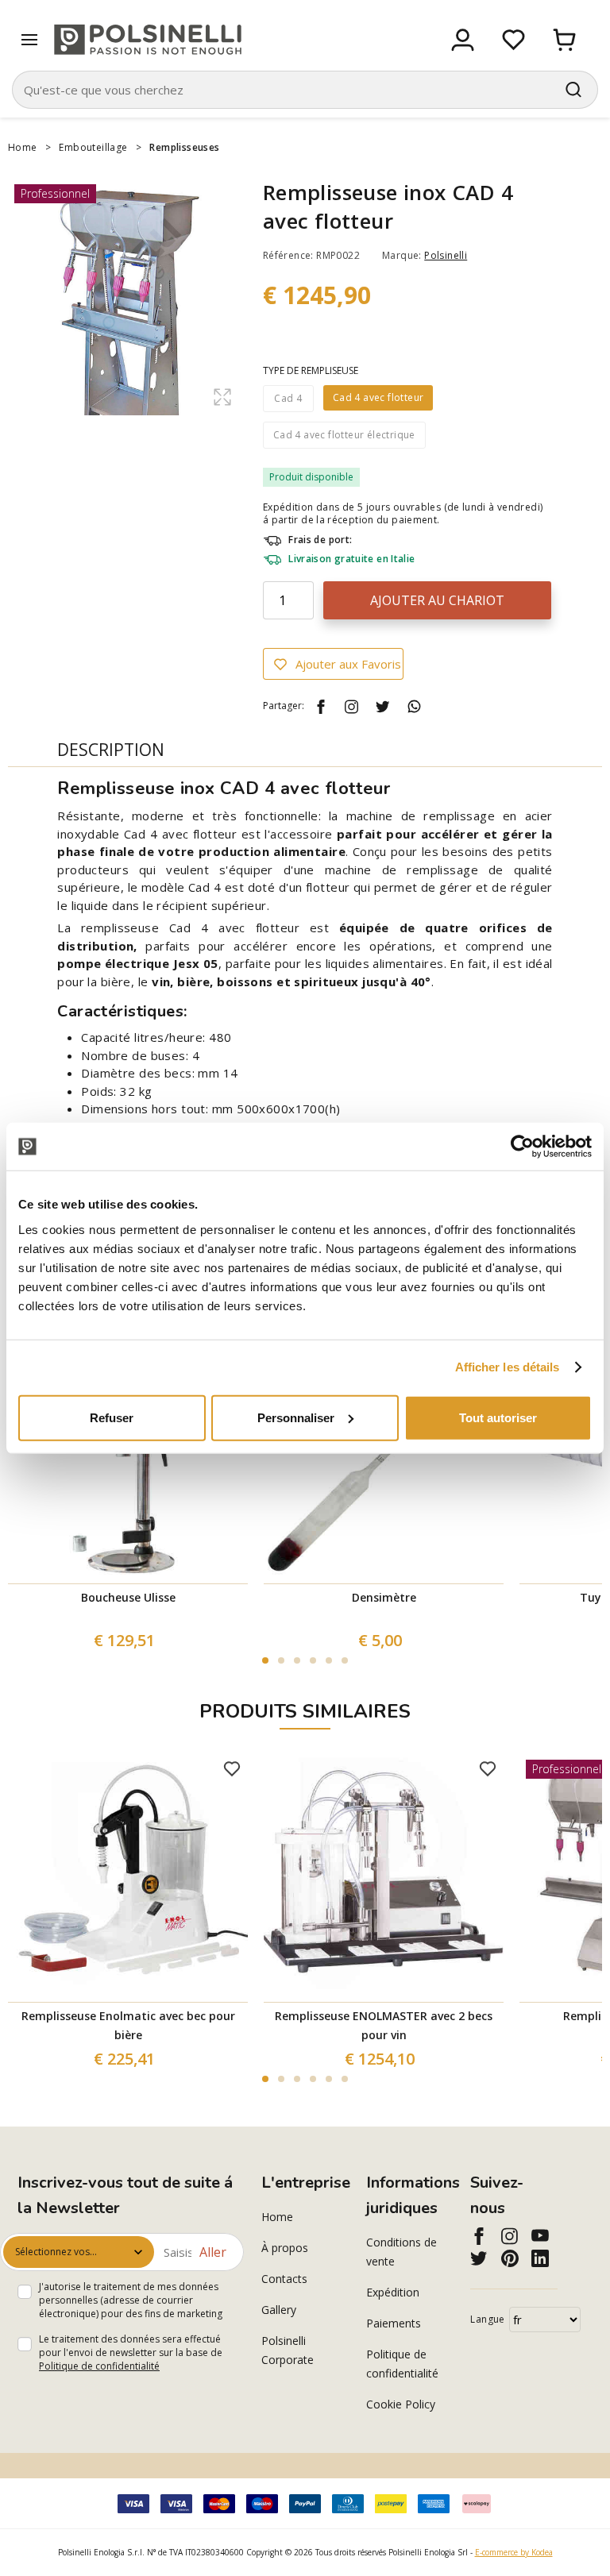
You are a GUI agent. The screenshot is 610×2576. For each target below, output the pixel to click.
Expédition (393, 2292)
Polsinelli (446, 255)
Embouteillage (93, 147)
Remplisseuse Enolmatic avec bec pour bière (128, 2025)
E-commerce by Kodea (514, 2552)
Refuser (112, 1417)
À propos (285, 2248)
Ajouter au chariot (437, 600)
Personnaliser (296, 1417)
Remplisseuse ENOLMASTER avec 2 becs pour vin (384, 2025)
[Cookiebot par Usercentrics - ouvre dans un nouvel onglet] (522, 1147)
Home (23, 147)
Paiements (394, 2323)
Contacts (284, 2279)
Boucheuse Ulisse (128, 1597)
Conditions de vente (402, 2252)
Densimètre (384, 1597)
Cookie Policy (401, 2404)
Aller (213, 2252)
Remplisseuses (184, 147)
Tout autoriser (498, 1417)
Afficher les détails (508, 1367)
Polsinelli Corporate (288, 2350)
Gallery (279, 2310)
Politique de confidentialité (99, 2366)
